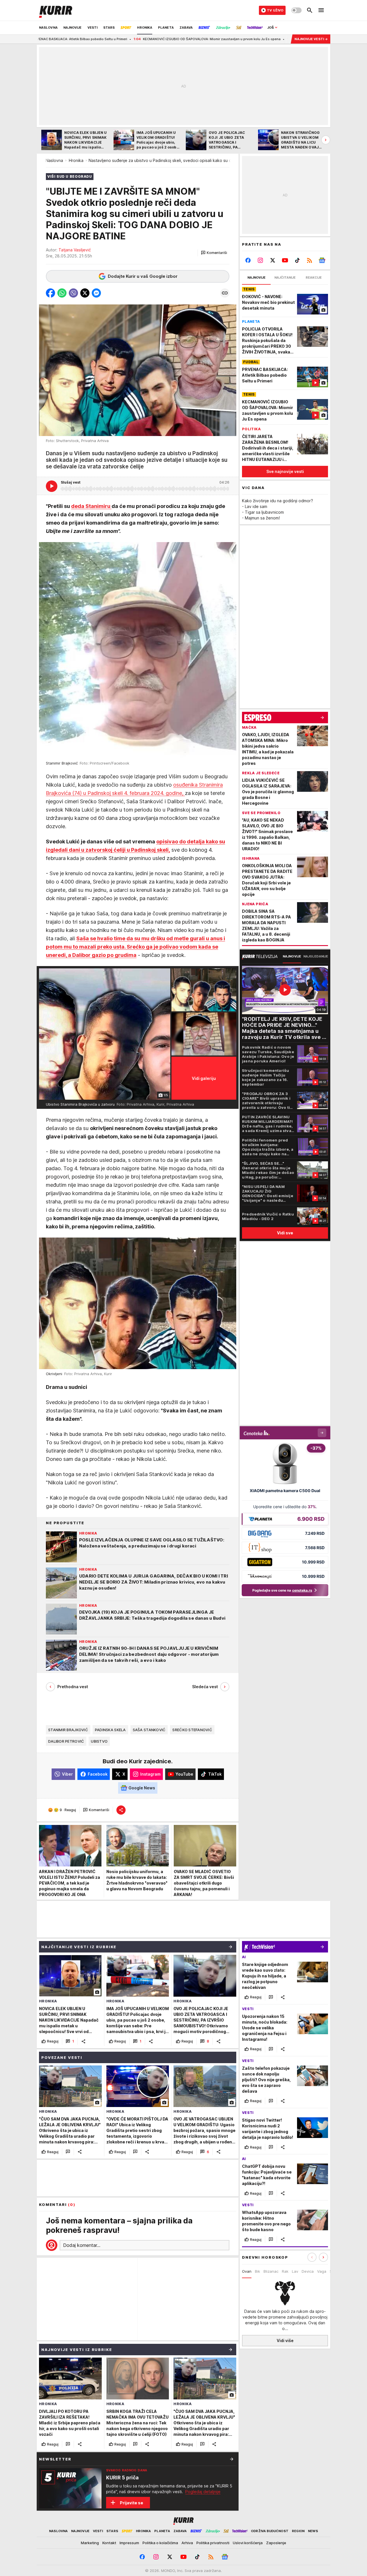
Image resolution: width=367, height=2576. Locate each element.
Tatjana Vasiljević (75, 250)
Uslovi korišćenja (248, 2543)
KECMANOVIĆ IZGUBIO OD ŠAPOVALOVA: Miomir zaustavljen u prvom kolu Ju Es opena (107, 39)
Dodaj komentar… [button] (82, 2245)
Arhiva (187, 2543)
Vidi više (285, 2341)
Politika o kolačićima (160, 2543)
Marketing (90, 2543)
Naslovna (54, 160)
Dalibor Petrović (66, 1741)
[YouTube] (285, 260)
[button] (214, 253)
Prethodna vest (73, 1687)
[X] (273, 260)
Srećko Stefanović (192, 1730)
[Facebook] (248, 260)
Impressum (129, 2543)
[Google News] (322, 260)
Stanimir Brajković (68, 1730)
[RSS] (310, 260)
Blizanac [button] (271, 2271)
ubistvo (99, 1741)
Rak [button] (285, 2271)
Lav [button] (295, 2271)
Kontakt (109, 2543)
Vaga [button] (322, 2271)
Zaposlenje (276, 2543)
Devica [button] (308, 2271)
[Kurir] (56, 10)
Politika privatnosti (213, 2543)
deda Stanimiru (91, 506)
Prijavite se (131, 2503)
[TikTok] (297, 260)
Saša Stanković (149, 1730)
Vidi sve (285, 1233)
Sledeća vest (205, 1687)
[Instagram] (260, 260)
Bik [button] (257, 2271)
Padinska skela (110, 1730)
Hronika (76, 160)
